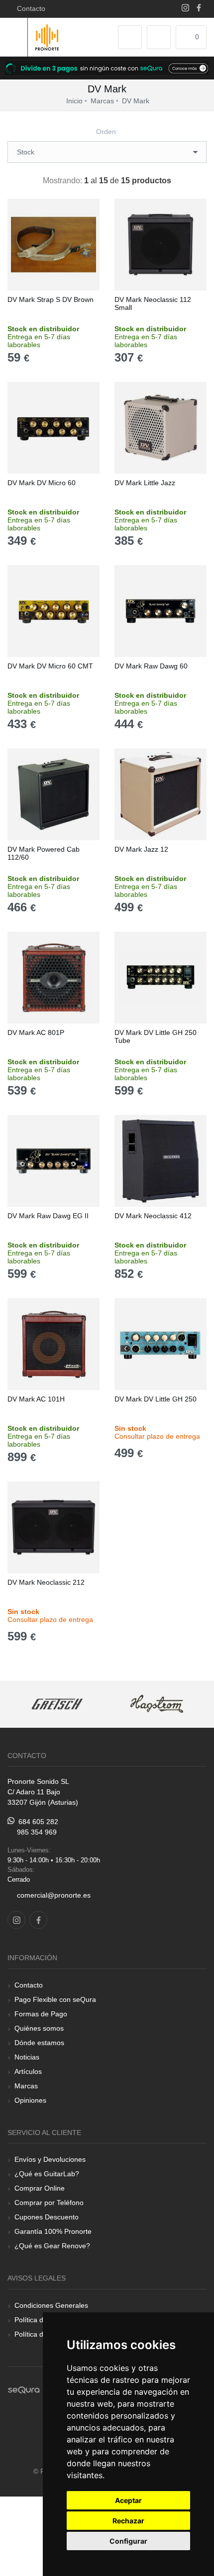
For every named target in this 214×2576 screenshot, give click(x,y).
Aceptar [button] (128, 2500)
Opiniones (30, 2100)
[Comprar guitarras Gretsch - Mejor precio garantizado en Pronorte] (57, 1704)
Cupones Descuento (47, 2217)
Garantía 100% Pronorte (53, 2231)
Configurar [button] (128, 2541)
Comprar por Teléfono (49, 2203)
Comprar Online (40, 2188)
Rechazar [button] (128, 2521)
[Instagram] (185, 9)
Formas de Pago (41, 2014)
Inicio (74, 101)
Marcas (26, 2086)
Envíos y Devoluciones (50, 2159)
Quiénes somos (39, 2028)
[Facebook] (199, 9)
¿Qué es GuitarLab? (47, 2174)
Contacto (29, 8)
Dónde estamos (39, 2043)
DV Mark (136, 101)
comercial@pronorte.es (54, 1895)
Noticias (27, 2057)
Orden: (107, 132)
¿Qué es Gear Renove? (52, 2246)
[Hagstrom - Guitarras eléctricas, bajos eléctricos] (157, 1704)
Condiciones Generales (51, 2305)
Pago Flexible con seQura (55, 1999)
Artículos (28, 2071)
